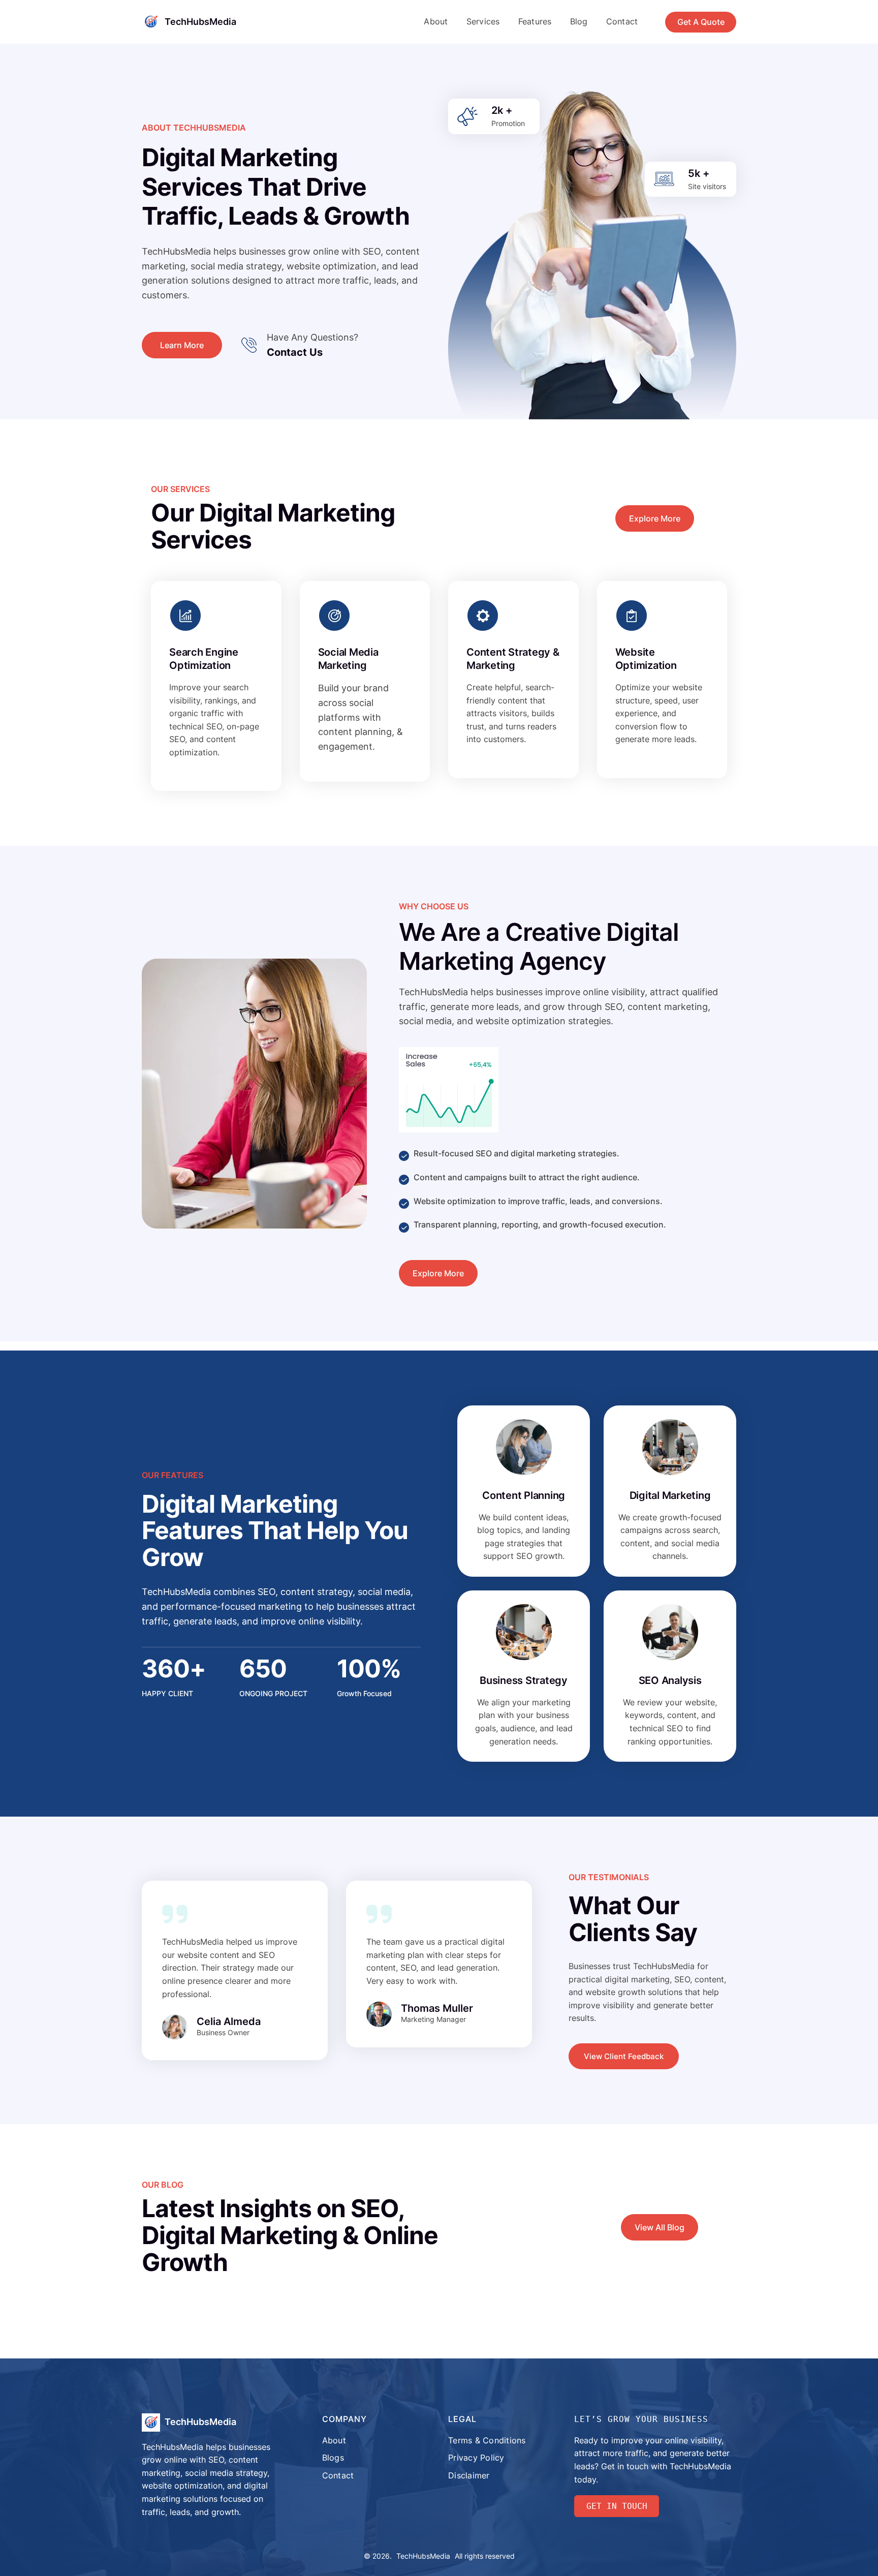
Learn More (182, 345)
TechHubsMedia (200, 22)
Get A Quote (701, 22)
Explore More (655, 518)
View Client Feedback (624, 2056)
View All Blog (660, 2227)
